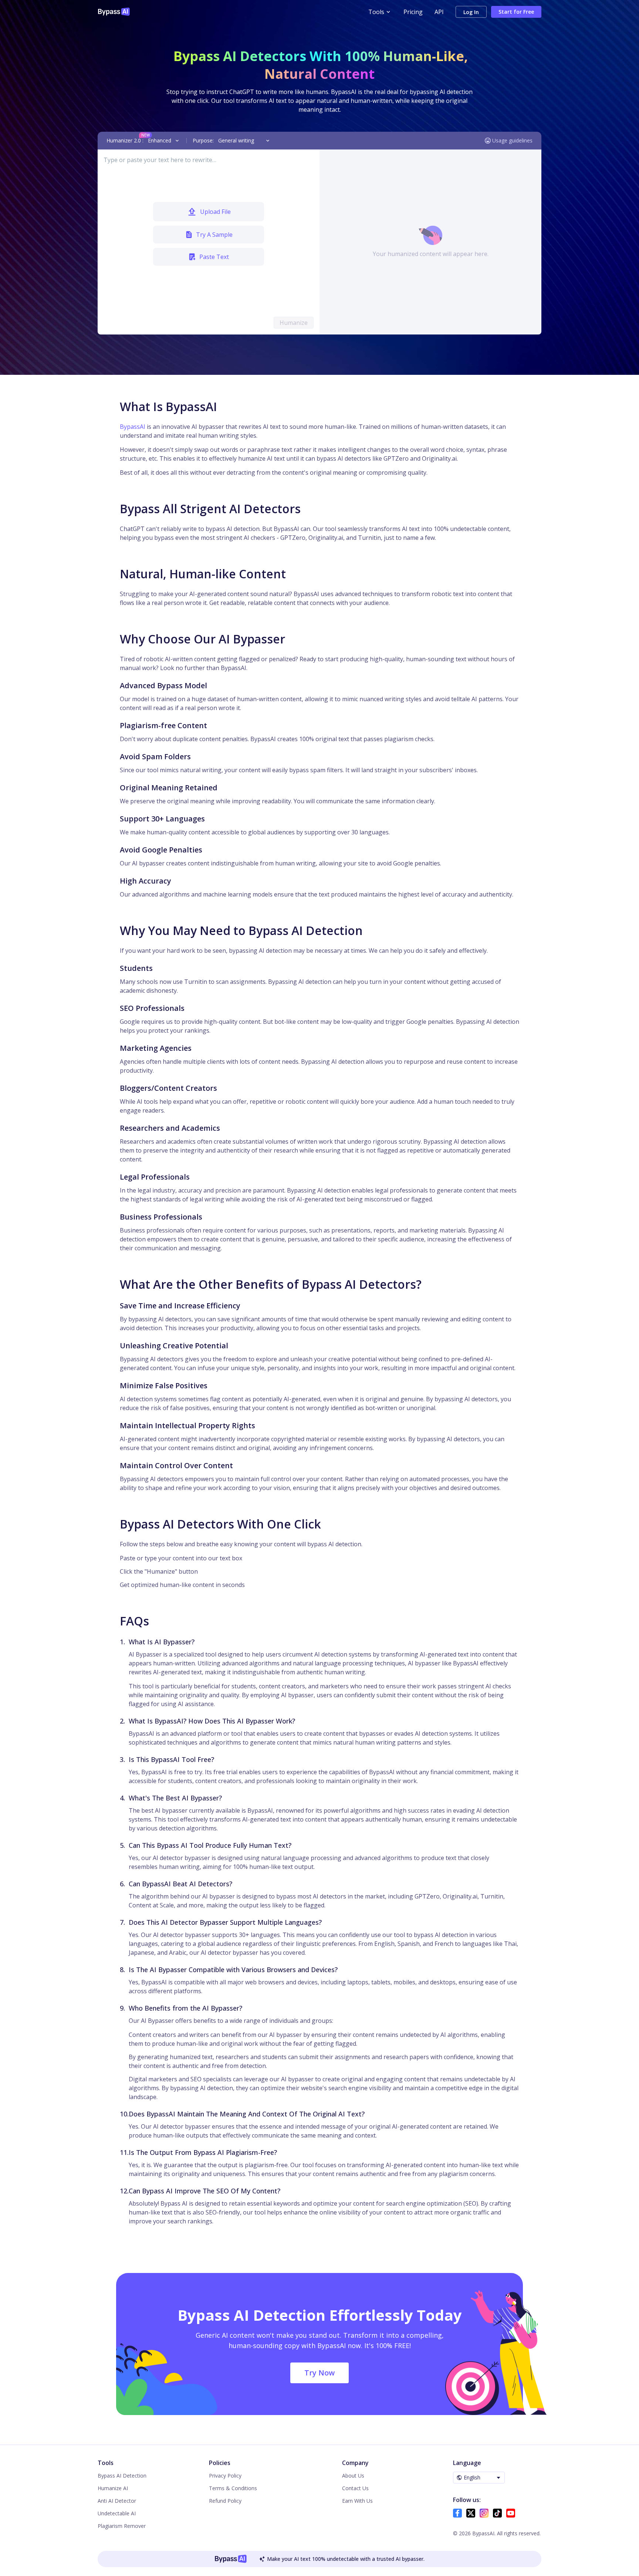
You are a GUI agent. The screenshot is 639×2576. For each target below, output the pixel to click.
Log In (471, 12)
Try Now (319, 2373)
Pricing (413, 12)
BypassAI (133, 427)
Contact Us (355, 2488)
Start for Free (516, 12)
